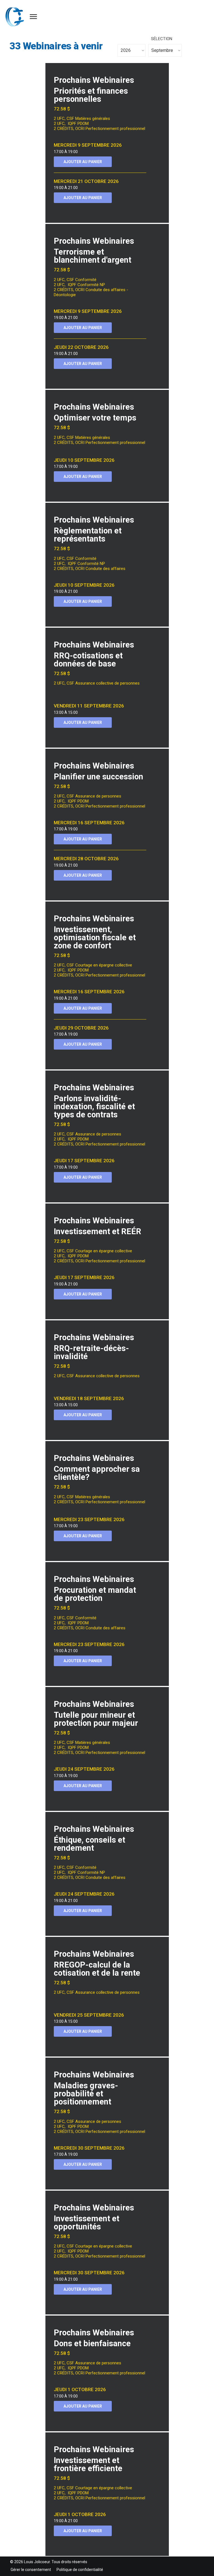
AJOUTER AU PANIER (83, 162)
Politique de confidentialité (80, 2570)
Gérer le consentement (31, 2570)
